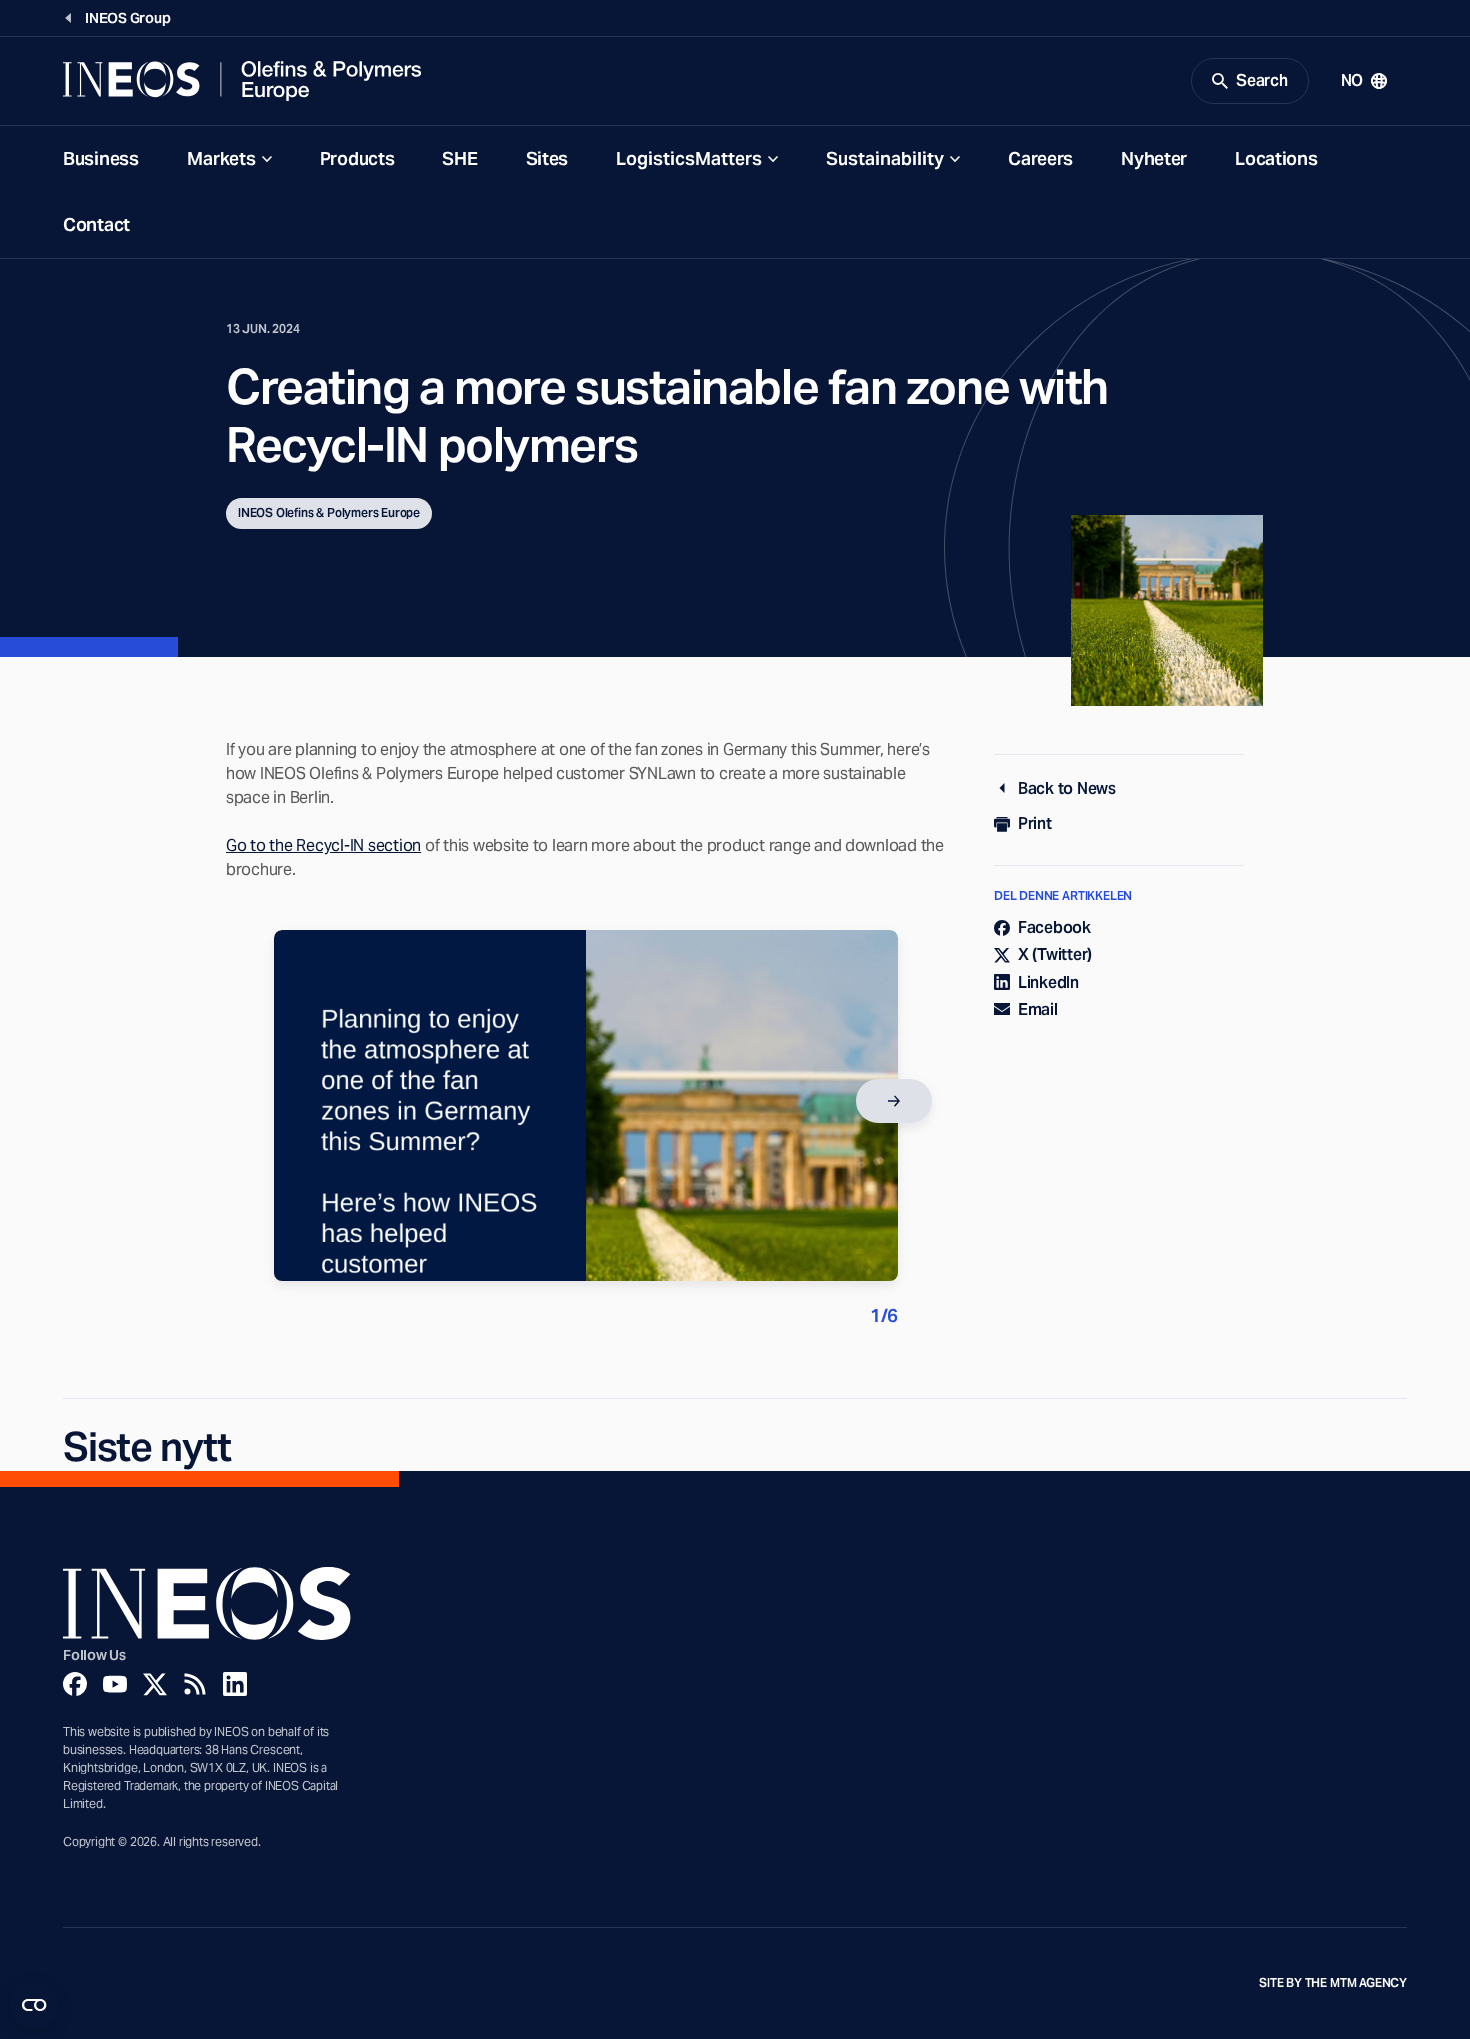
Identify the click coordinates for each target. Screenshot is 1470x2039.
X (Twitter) (1055, 954)
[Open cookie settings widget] (34, 2005)
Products (357, 158)
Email (1038, 1009)
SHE (459, 158)
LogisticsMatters (689, 158)
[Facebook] (75, 1684)
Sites (547, 158)
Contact (96, 224)
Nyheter (1154, 158)
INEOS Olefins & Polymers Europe (329, 512)
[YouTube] (115, 1684)
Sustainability (885, 158)
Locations (1276, 158)
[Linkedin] (235, 1684)
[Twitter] (155, 1684)
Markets (221, 158)
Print (1035, 823)
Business (101, 158)
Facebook (1054, 927)
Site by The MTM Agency (1333, 1983)
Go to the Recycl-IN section (323, 845)
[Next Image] (894, 1101)
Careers (1040, 158)
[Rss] (195, 1684)
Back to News (1067, 788)
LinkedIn (1048, 982)
